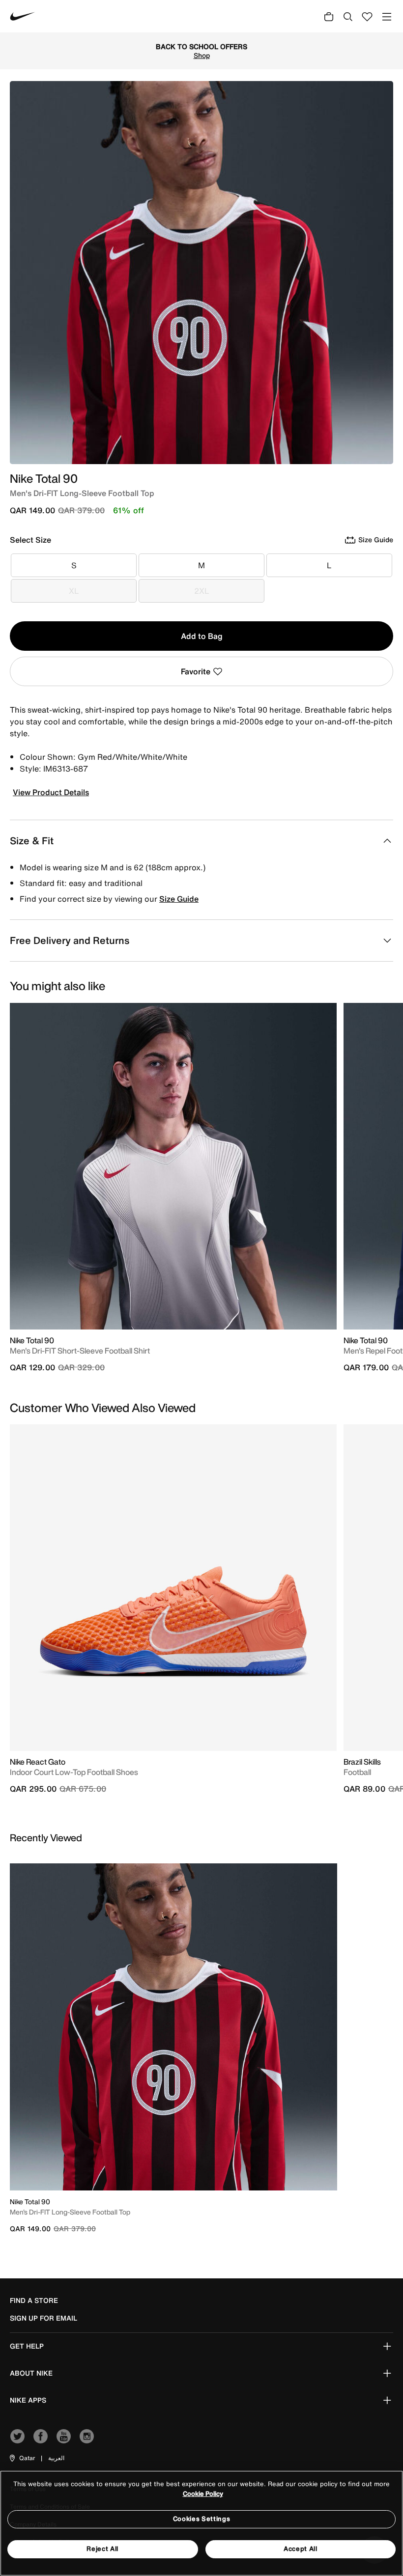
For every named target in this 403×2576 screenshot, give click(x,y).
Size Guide (179, 899)
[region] (201, 2523)
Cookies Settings (201, 2519)
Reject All (102, 2549)
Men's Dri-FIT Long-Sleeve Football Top (70, 2212)
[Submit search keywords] (348, 16)
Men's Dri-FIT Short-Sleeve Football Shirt (80, 1351)
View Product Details (51, 792)
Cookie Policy (203, 2494)
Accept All (301, 2549)
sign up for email (43, 2318)
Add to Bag (202, 636)
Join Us (323, 51)
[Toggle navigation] (387, 16)
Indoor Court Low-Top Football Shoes (74, 1772)
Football (357, 1772)
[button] (22, 2458)
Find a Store (34, 2300)
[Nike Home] (23, 16)
